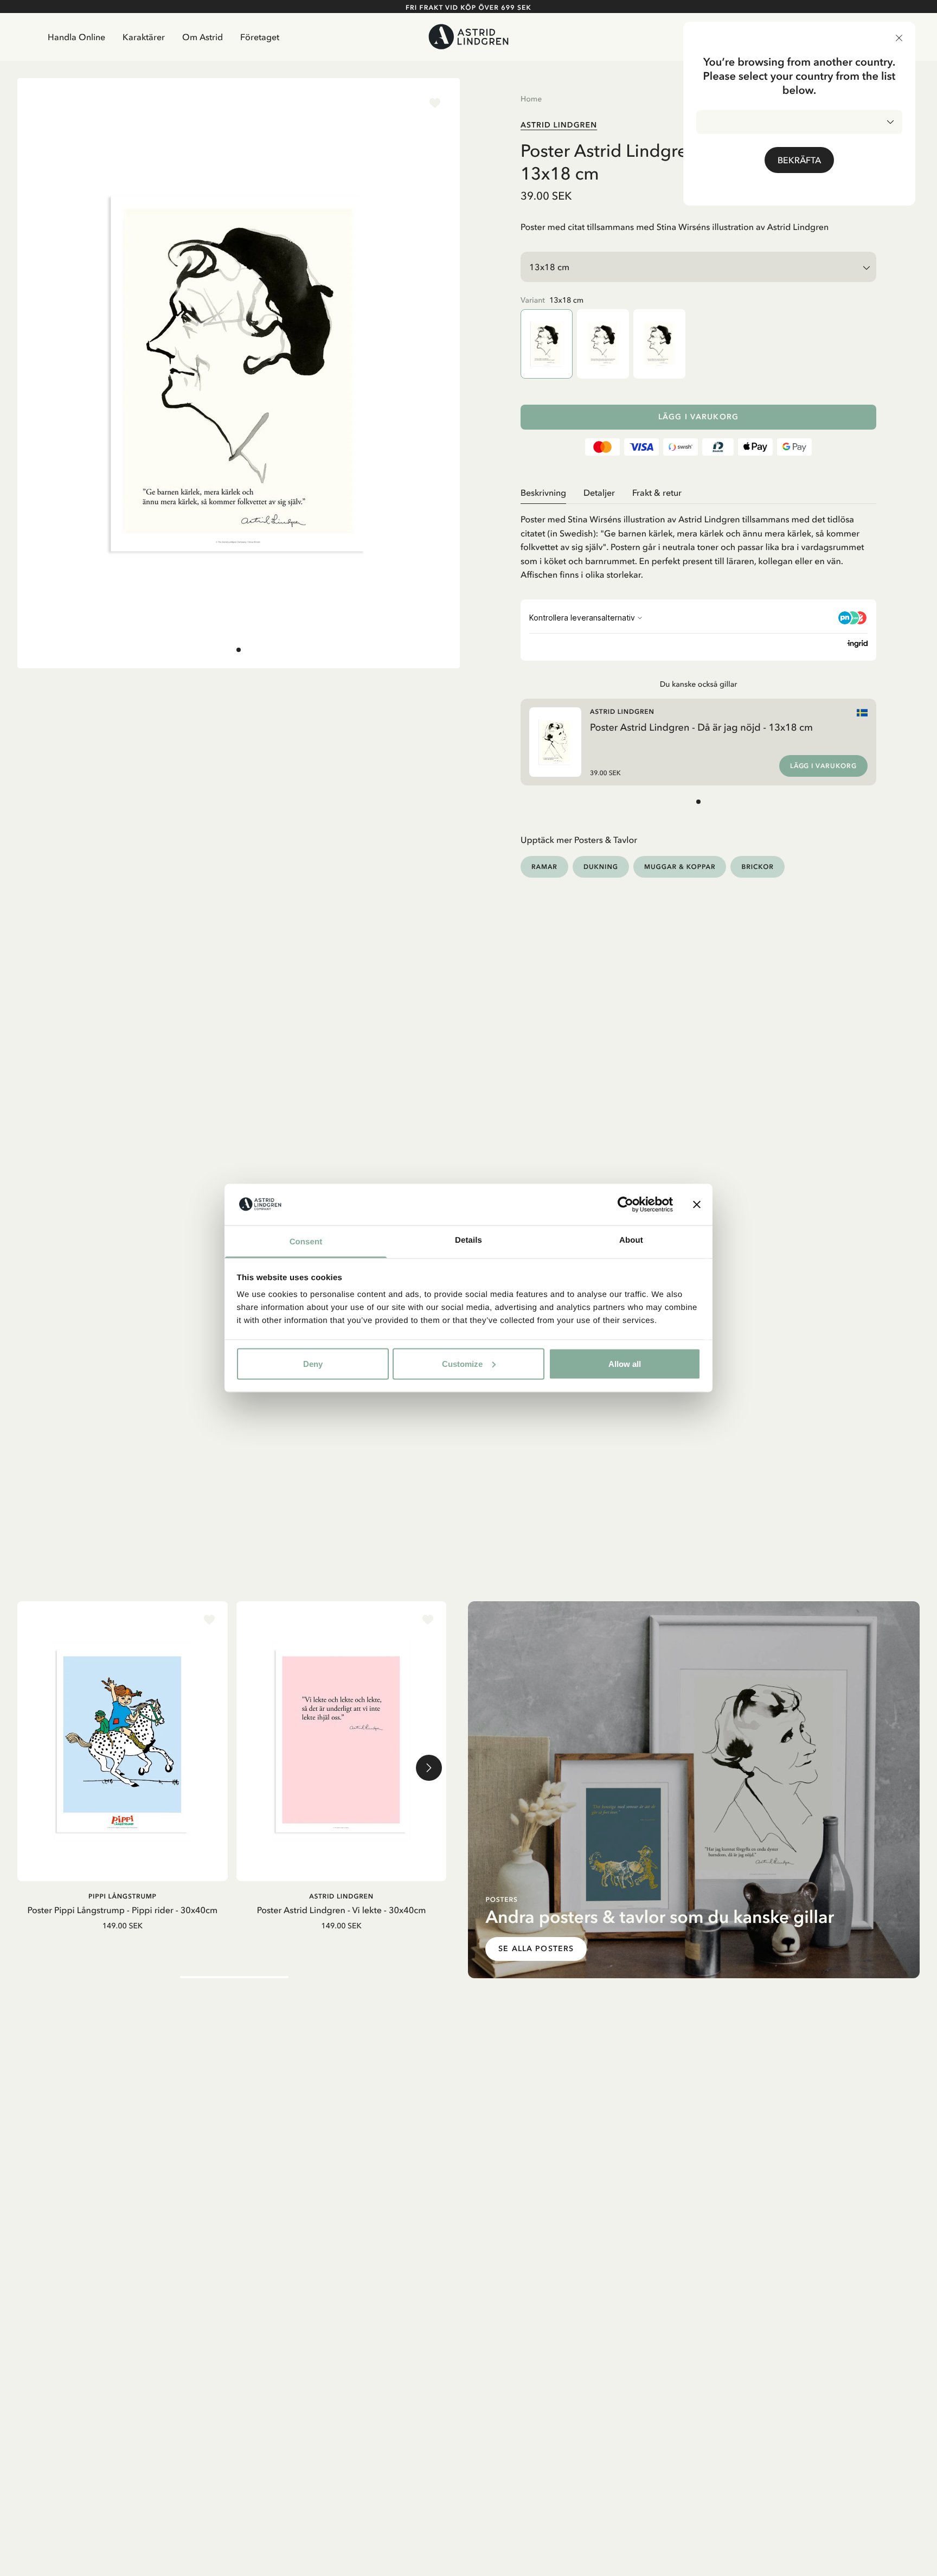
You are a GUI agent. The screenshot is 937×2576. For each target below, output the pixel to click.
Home (531, 99)
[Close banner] (697, 1204)
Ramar (544, 867)
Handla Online (76, 37)
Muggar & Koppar (680, 867)
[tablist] (698, 493)
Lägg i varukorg (698, 417)
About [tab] (631, 1240)
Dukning (601, 867)
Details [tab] (468, 1240)
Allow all (625, 1363)
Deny (313, 1363)
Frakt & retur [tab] (657, 493)
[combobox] (799, 122)
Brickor (757, 867)
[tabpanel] (698, 543)
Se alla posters (536, 1949)
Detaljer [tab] (599, 493)
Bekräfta (799, 160)
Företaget (260, 37)
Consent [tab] (306, 1242)
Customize (462, 1363)
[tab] (239, 650)
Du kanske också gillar (699, 684)
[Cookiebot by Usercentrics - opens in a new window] (625, 1204)
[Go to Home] (468, 37)
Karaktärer (144, 37)
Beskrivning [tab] (543, 493)
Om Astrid (203, 37)
